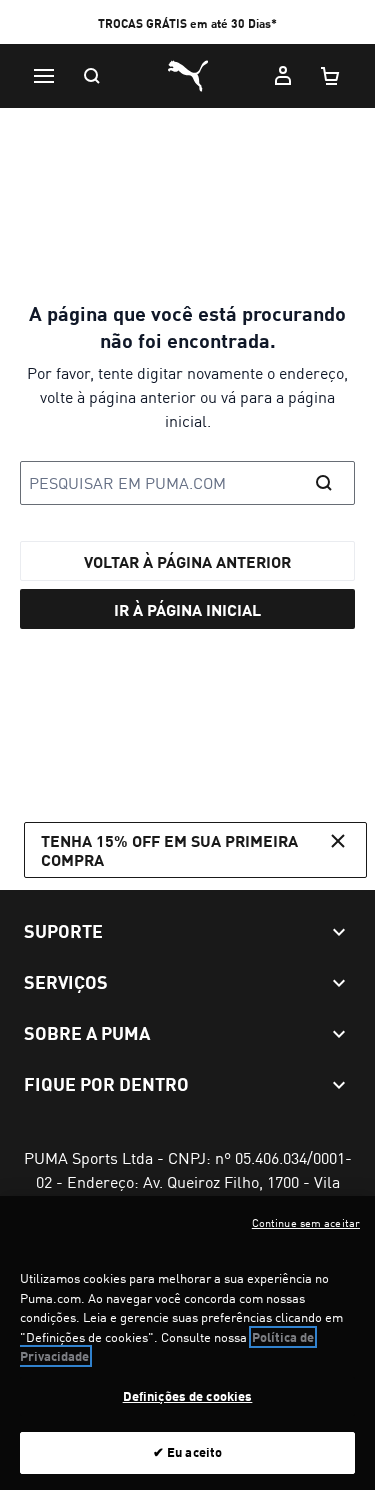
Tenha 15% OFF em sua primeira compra (169, 850)
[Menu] (44, 76)
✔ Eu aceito (187, 1452)
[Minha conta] (283, 76)
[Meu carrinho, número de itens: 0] (331, 76)
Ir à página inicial (187, 609)
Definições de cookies (188, 1396)
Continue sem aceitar (306, 1223)
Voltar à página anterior (187, 561)
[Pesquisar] (92, 76)
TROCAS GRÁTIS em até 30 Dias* (187, 23)
